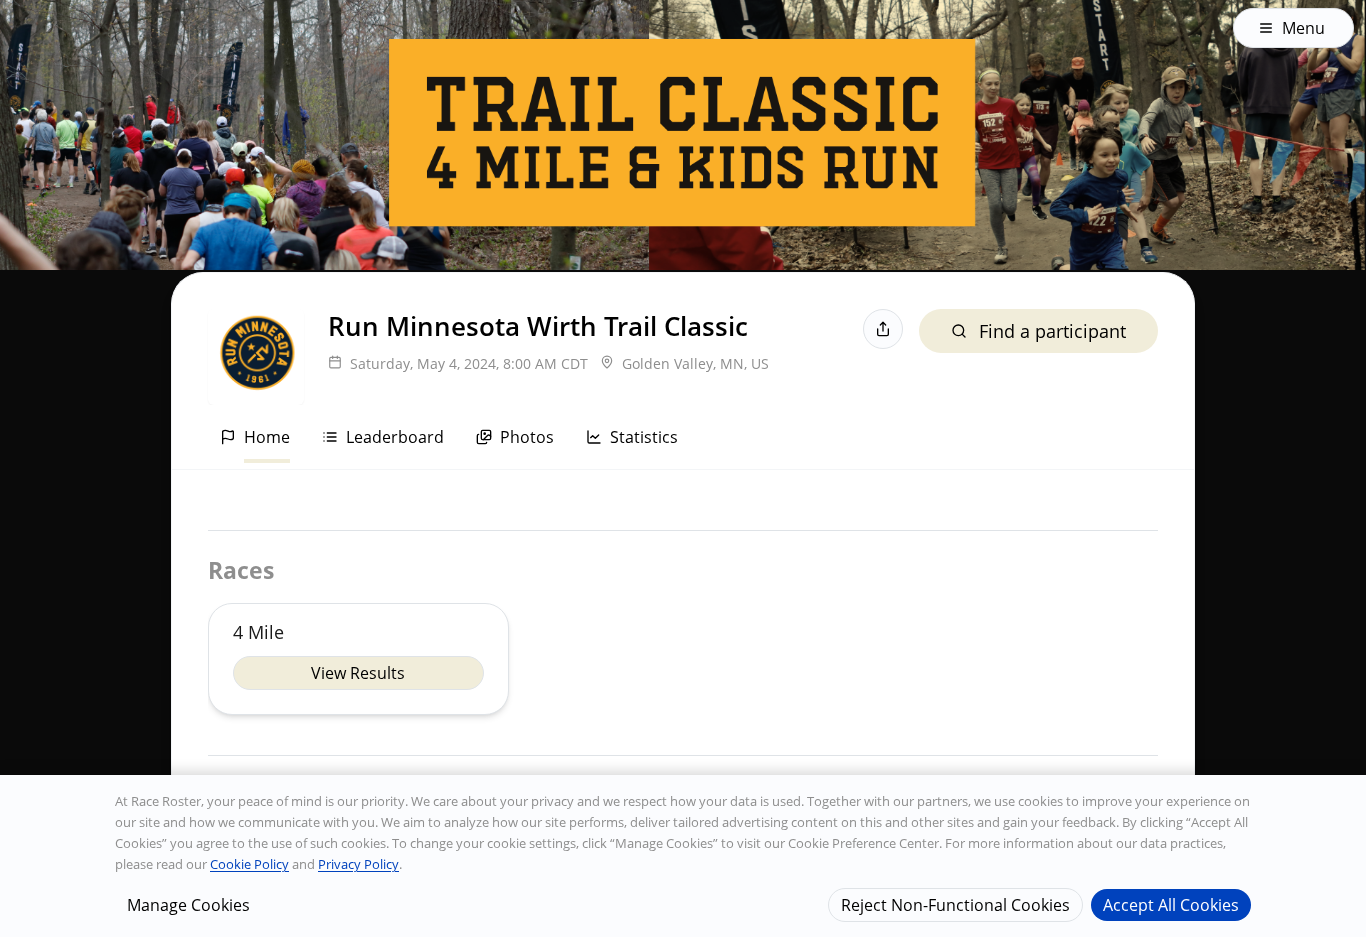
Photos (527, 437)
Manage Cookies (188, 904)
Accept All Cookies (1171, 904)
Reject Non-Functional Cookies (955, 904)
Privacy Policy (358, 864)
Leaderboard (395, 437)
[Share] (883, 329)
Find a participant (1052, 331)
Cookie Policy (249, 864)
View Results (358, 673)
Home (267, 437)
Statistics (644, 437)
